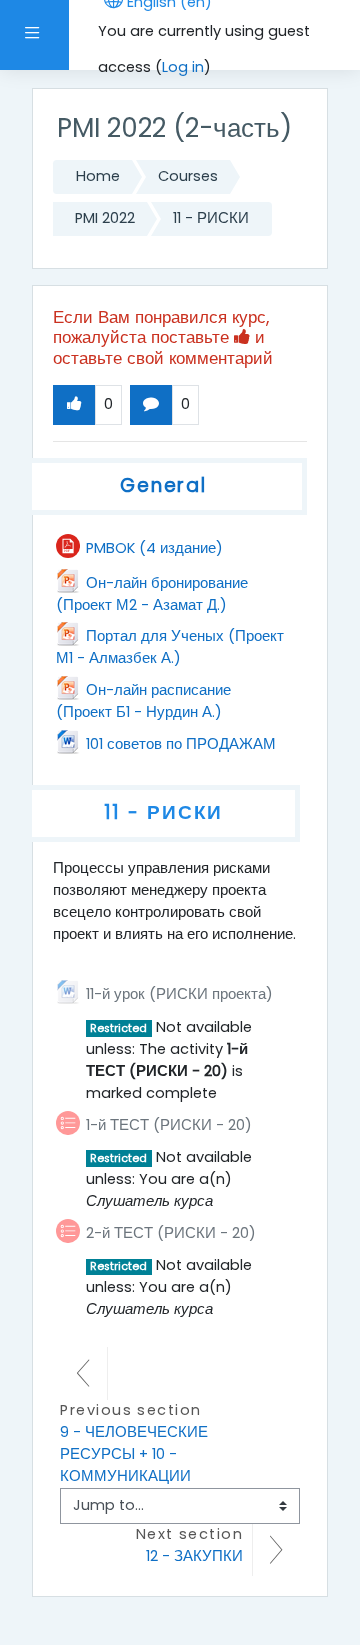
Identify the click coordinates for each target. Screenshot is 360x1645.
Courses (188, 176)
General (163, 485)
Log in (183, 67)
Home (98, 176)
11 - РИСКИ (211, 218)
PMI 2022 (105, 218)
